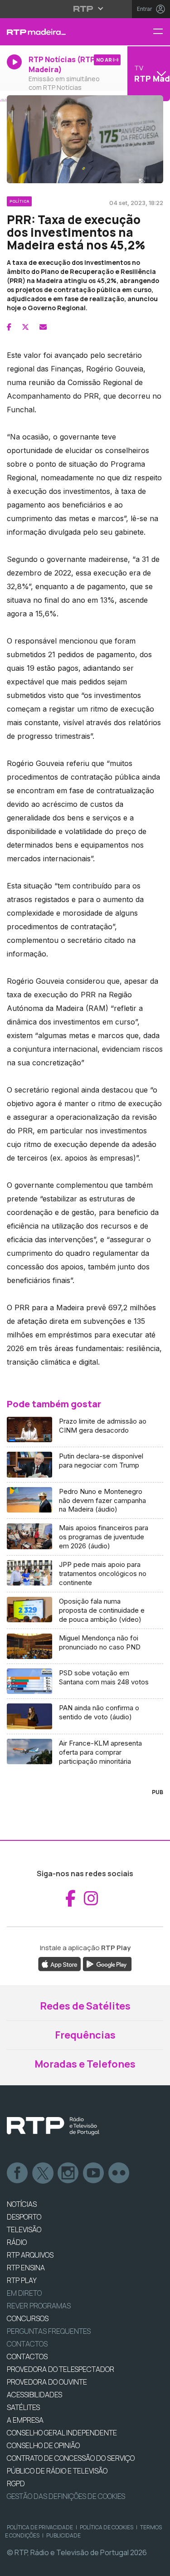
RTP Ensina (26, 2268)
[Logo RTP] (53, 2126)
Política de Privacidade (40, 2527)
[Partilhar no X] (25, 327)
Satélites (23, 2407)
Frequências (85, 2035)
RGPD (16, 2483)
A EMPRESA (25, 2420)
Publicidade (63, 2535)
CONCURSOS (28, 2318)
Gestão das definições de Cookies (66, 2496)
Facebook (18, 2173)
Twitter (43, 2173)
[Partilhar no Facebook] (9, 327)
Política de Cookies (107, 2527)
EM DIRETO (24, 2293)
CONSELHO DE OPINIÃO (43, 2445)
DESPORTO (24, 2217)
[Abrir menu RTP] (85, 9)
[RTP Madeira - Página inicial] (57, 32)
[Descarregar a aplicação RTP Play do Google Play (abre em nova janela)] (107, 1963)
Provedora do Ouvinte (47, 2382)
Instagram (68, 2173)
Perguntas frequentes (49, 2331)
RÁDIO (17, 2242)
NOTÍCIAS (22, 2204)
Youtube (94, 2173)
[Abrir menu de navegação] (161, 32)
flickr (119, 2173)
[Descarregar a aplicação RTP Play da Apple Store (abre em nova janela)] (60, 1963)
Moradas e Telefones (85, 2064)
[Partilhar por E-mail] (43, 327)
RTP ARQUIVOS (30, 2255)
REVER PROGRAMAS (39, 2306)
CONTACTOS (27, 2356)
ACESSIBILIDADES (34, 2395)
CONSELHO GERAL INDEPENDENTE (62, 2433)
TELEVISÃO (24, 2230)
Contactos (27, 2344)
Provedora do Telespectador (61, 2369)
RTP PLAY (22, 2280)
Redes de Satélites (85, 2006)
